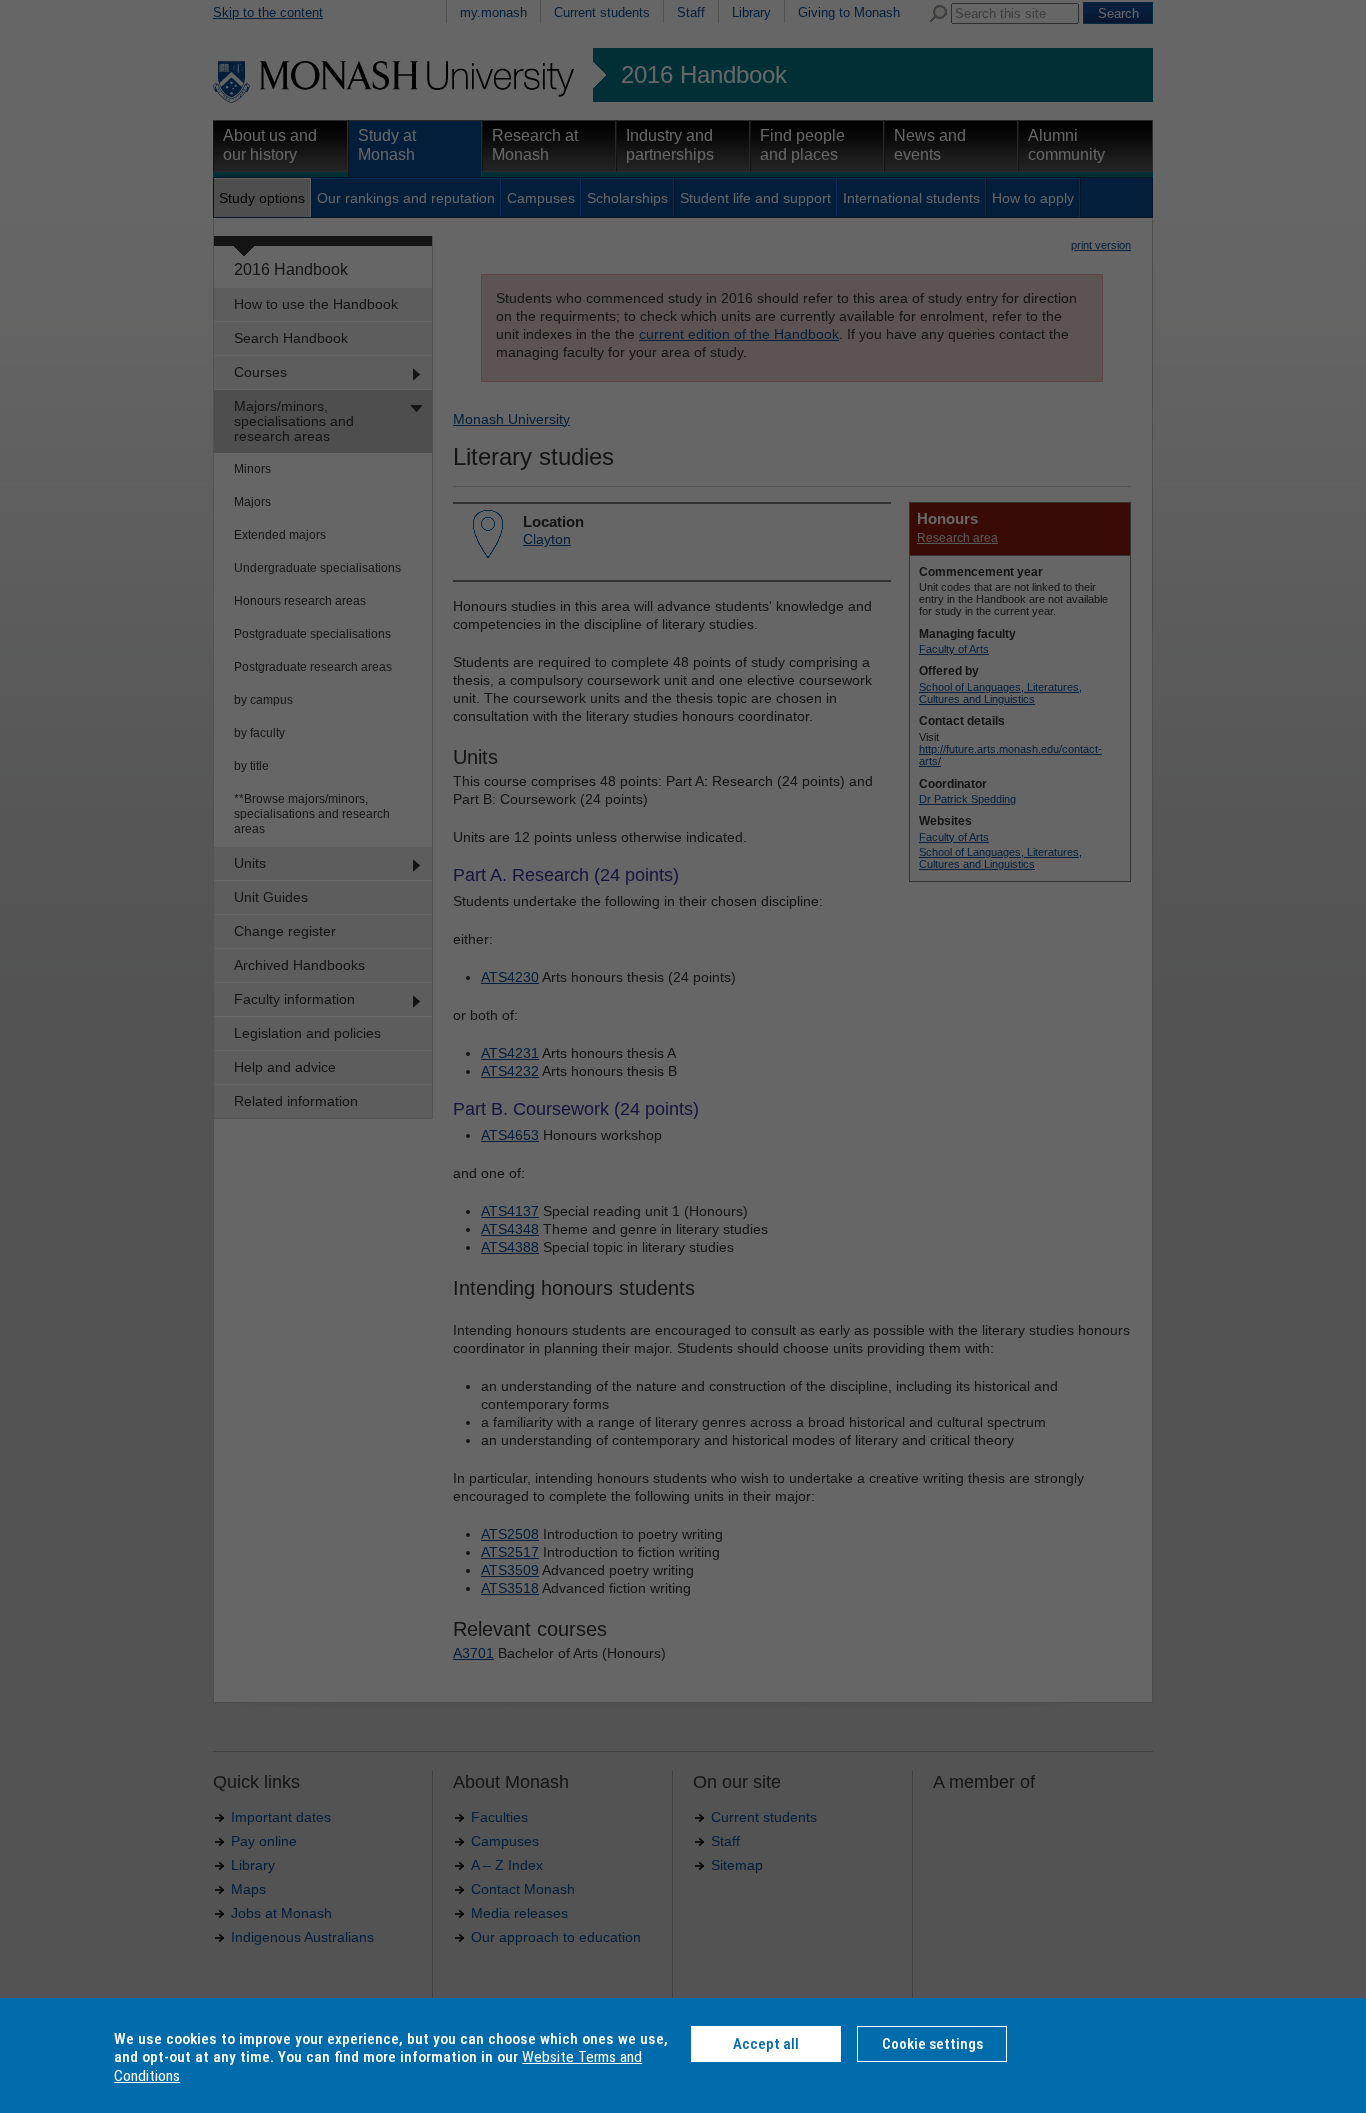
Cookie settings (932, 2044)
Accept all (766, 2044)
